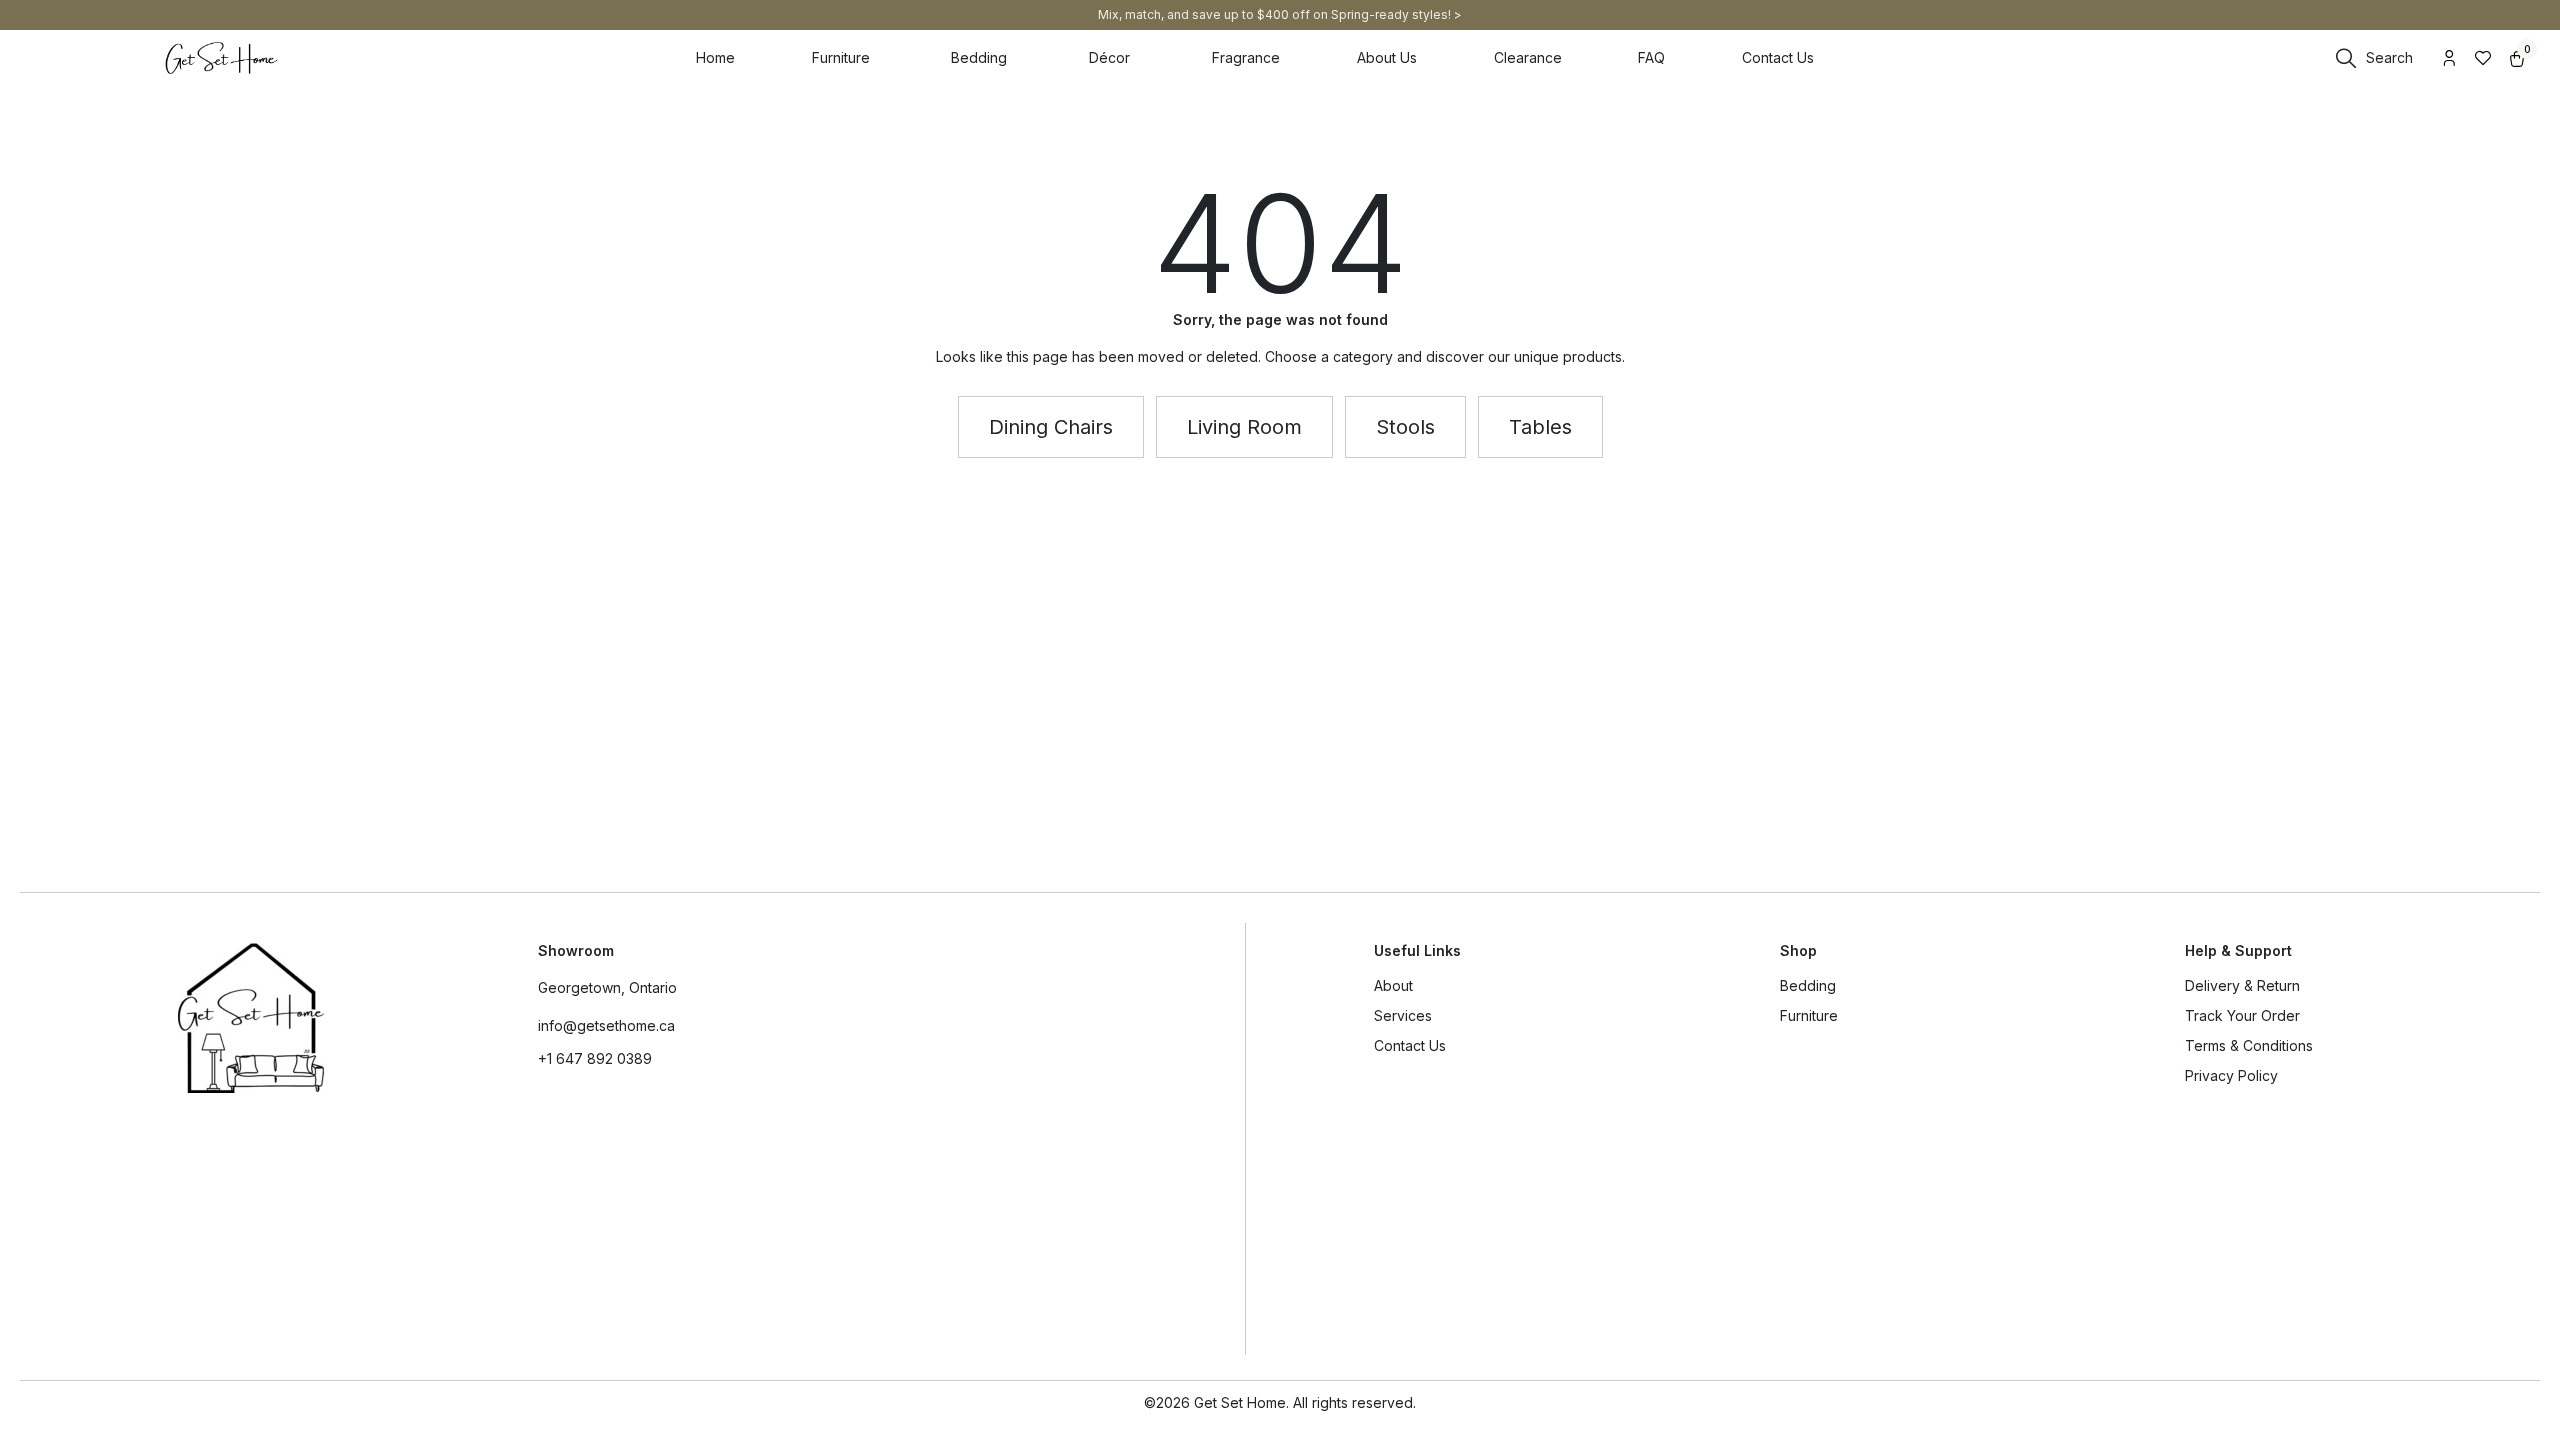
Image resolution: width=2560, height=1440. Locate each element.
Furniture (1809, 1015)
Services (1403, 1015)
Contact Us (1410, 1045)
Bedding (1808, 985)
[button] (1540, 427)
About (1393, 985)
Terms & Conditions (2249, 1045)
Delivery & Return (2242, 985)
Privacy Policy (2231, 1075)
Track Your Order (2242, 1015)
